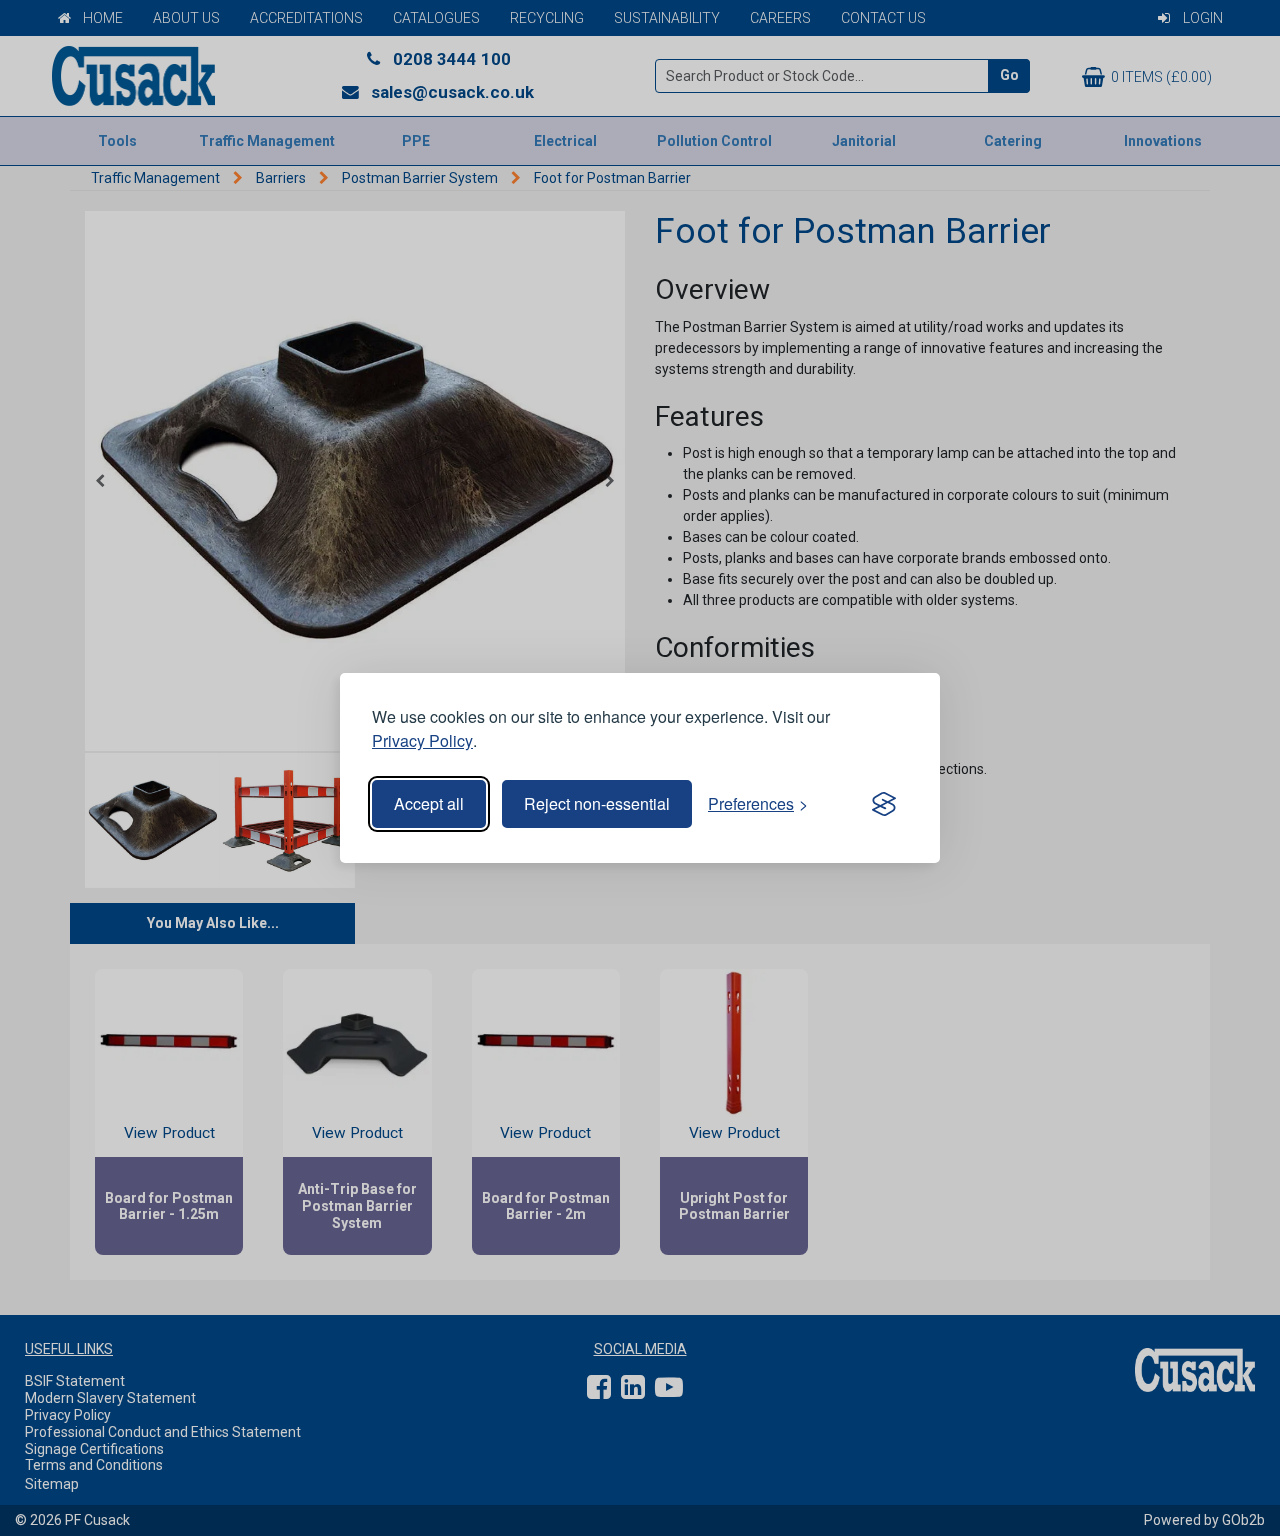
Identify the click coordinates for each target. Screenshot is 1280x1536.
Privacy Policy (422, 740)
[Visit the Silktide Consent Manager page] (884, 804)
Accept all (429, 803)
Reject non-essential (597, 803)
